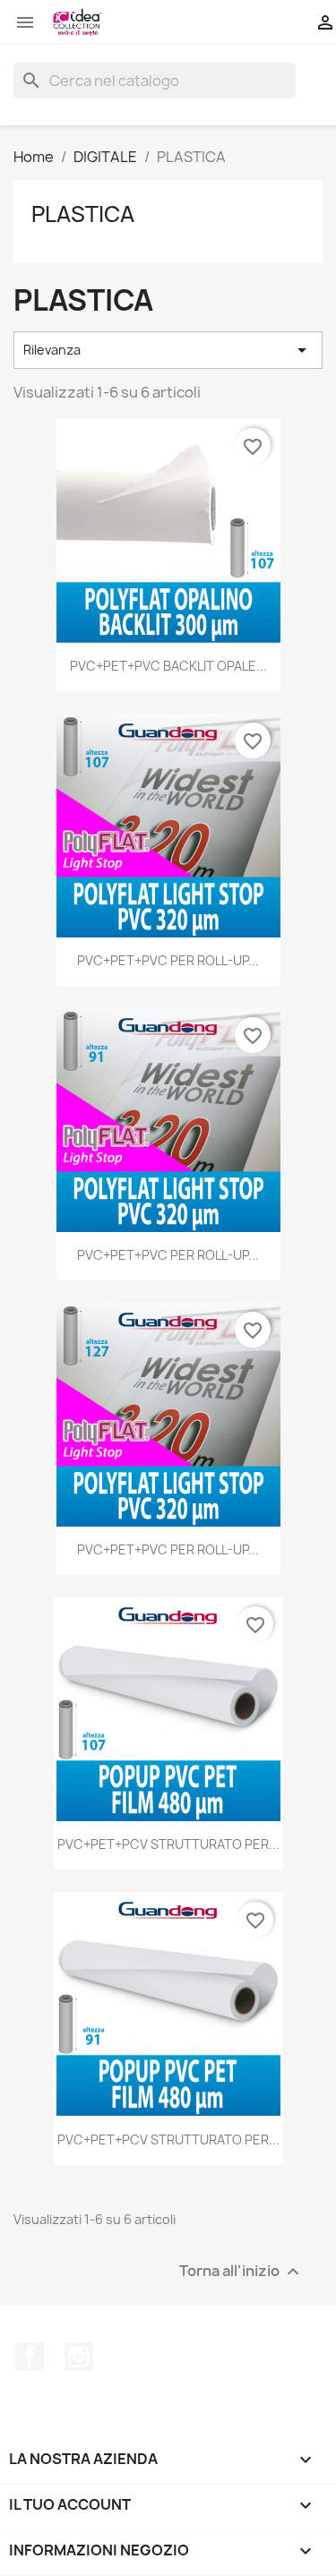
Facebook (30, 2357)
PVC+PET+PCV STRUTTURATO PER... (168, 1844)
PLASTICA (83, 214)
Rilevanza (168, 350)
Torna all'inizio (241, 2271)
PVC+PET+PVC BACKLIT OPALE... (168, 666)
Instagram (79, 2357)
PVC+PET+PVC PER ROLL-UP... (168, 960)
